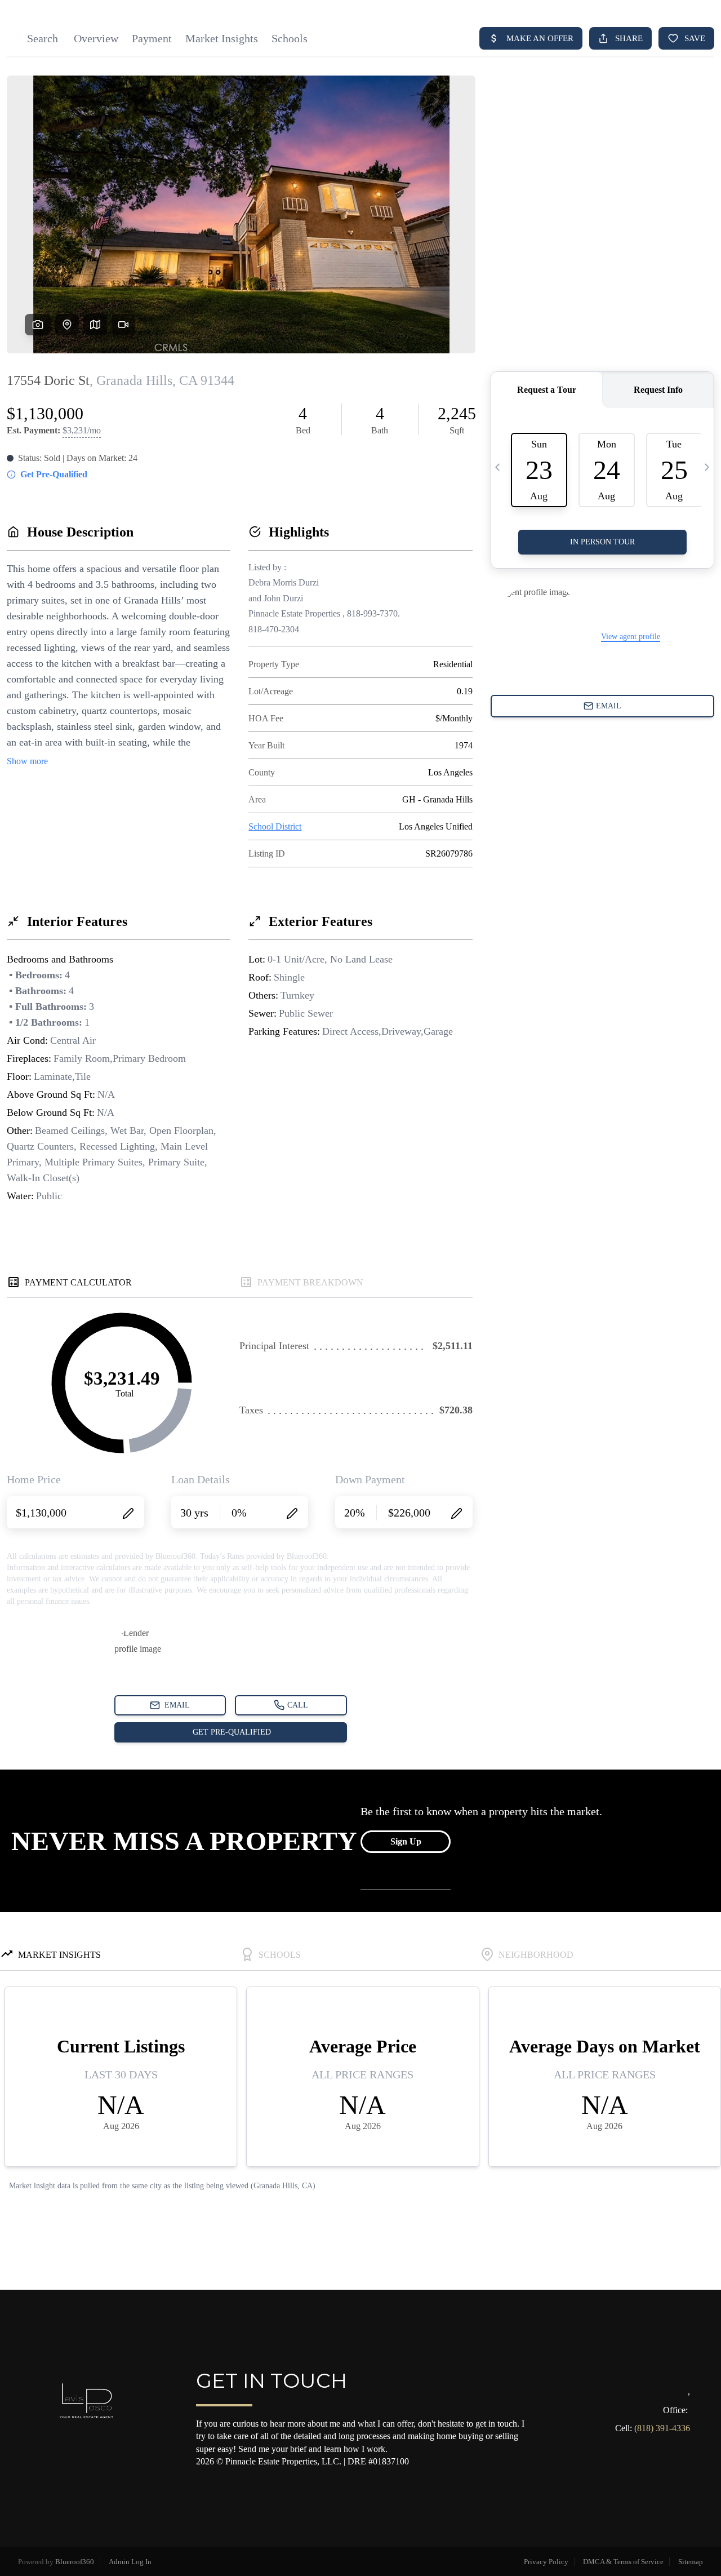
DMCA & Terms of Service (623, 2562)
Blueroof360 (75, 2562)
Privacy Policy (546, 2562)
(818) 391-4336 (662, 2428)
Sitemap (691, 2562)
